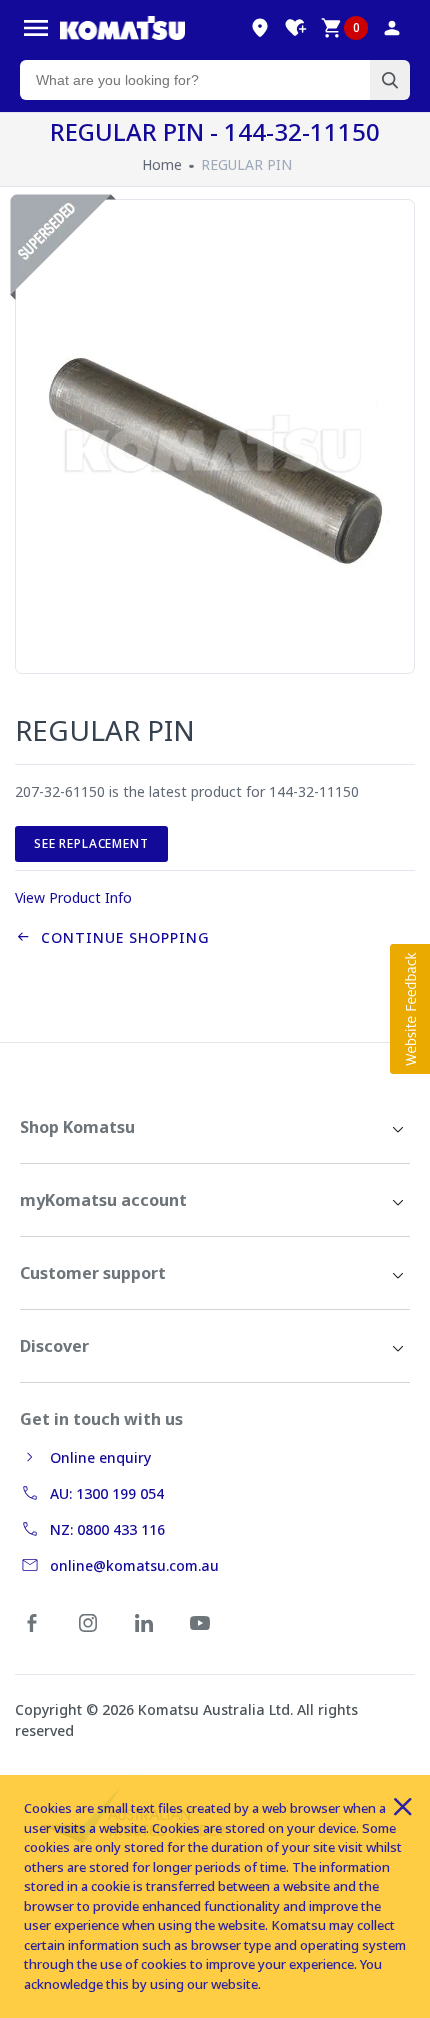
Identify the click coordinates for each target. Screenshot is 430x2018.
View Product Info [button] (73, 897)
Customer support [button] (93, 1273)
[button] (410, 1009)
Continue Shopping (120, 937)
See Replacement (91, 843)
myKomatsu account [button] (103, 1200)
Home (162, 164)
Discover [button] (54, 1346)
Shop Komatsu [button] (77, 1127)
